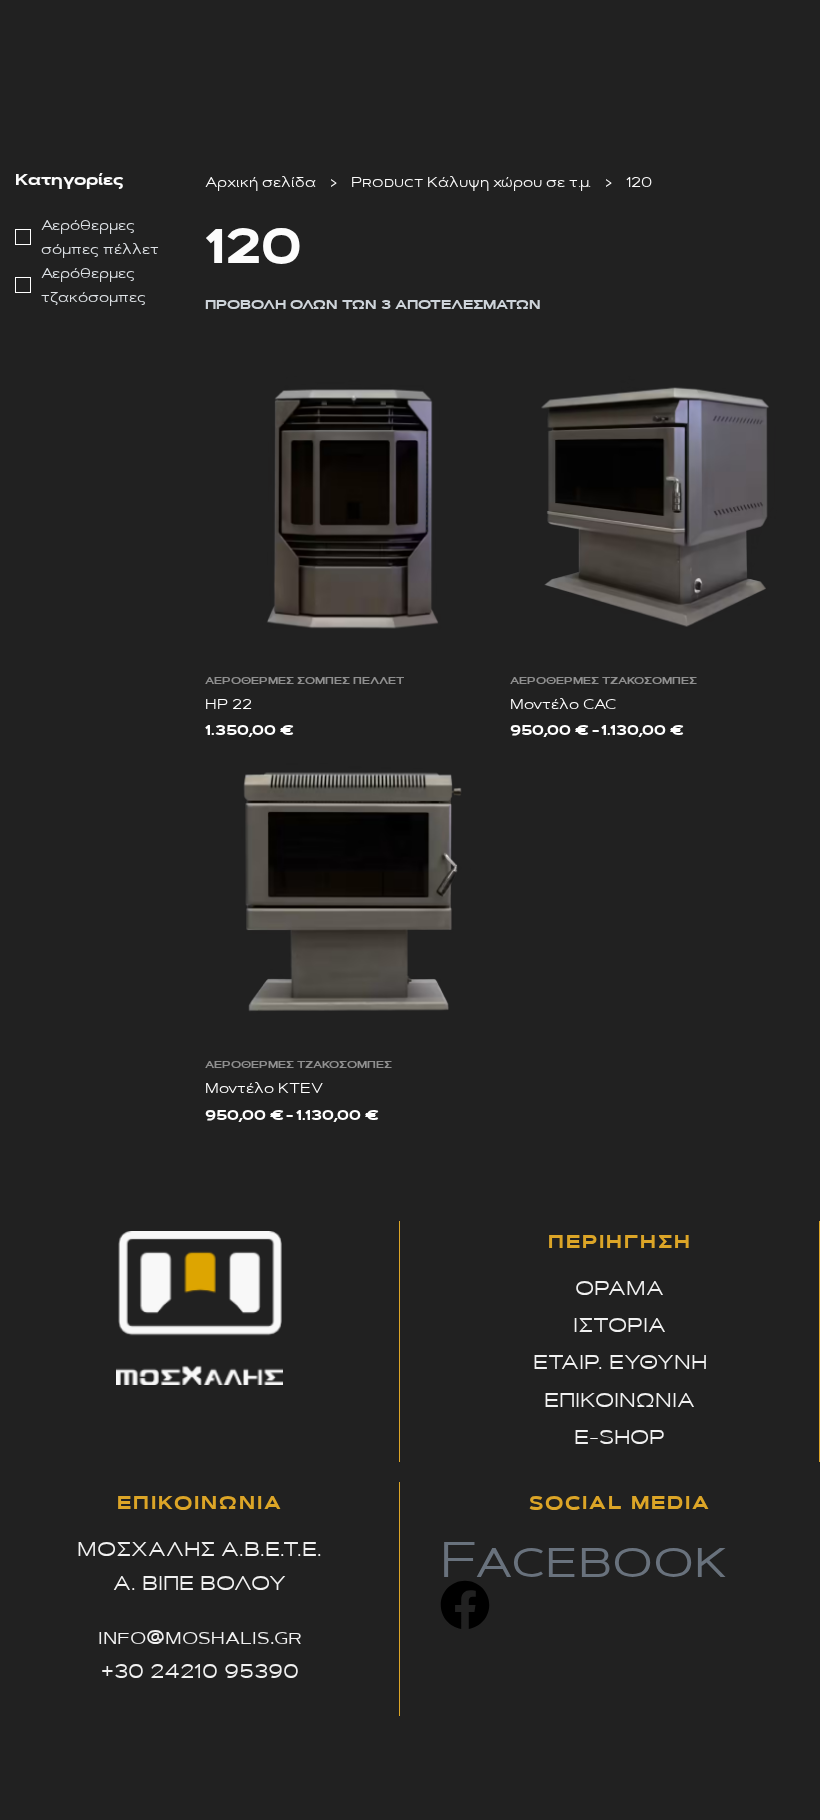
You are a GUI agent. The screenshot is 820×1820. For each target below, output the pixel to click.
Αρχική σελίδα (260, 181)
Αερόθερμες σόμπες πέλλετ (304, 680)
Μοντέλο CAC (563, 703)
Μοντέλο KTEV (264, 1087)
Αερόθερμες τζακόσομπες (603, 680)
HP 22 (228, 703)
